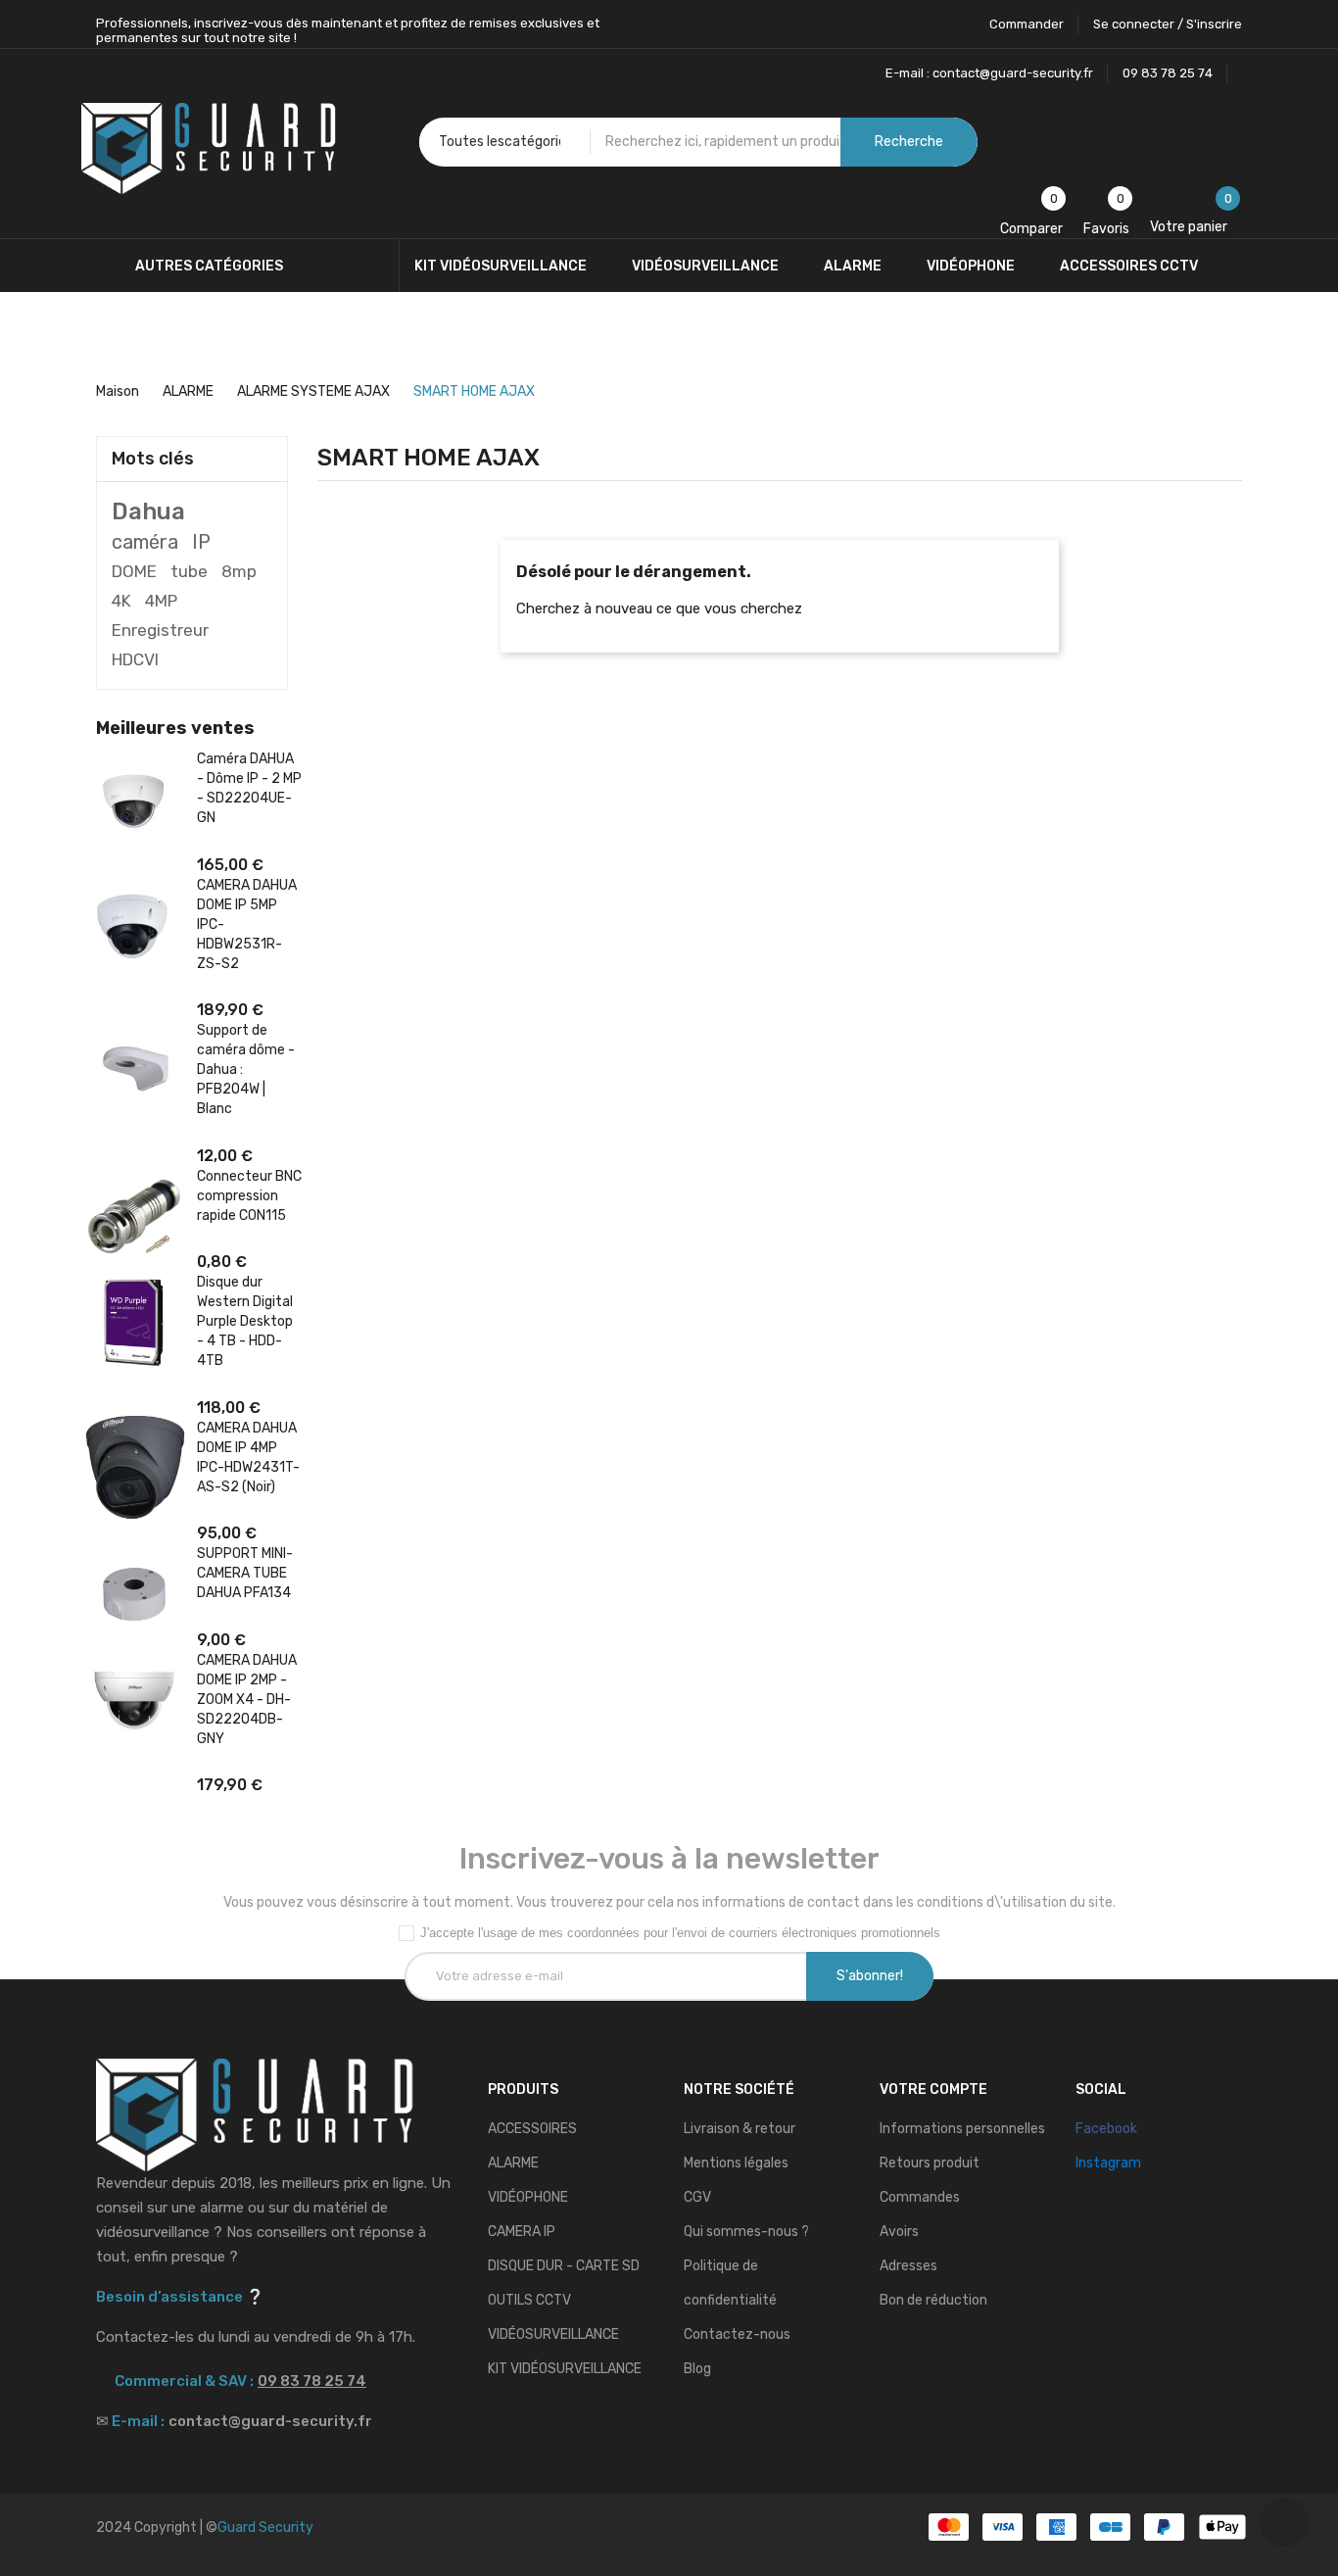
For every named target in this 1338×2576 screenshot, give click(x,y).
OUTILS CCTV (529, 2300)
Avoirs (899, 2232)
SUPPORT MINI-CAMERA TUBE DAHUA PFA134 (245, 1573)
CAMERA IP (522, 2232)
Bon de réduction (933, 2300)
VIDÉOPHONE (528, 2197)
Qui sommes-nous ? (746, 2232)
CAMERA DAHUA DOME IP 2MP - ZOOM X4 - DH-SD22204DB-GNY (247, 1700)
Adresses (908, 2266)
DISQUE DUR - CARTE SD (564, 2266)
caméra (145, 542)
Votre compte (933, 2090)
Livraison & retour (740, 2129)
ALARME (513, 2163)
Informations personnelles (962, 2129)
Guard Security (265, 2527)
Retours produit (930, 2163)
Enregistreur (160, 630)
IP (201, 542)
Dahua (148, 511)
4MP (161, 601)
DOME (134, 571)
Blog (697, 2369)
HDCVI (135, 659)
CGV (697, 2197)
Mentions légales (736, 2163)
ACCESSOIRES (532, 2129)
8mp (239, 571)
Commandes (920, 2197)
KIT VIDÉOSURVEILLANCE (565, 2369)
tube (189, 571)
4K (121, 601)
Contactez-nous (737, 2334)
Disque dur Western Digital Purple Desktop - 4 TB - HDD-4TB (245, 1321)
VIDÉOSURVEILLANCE (553, 2334)
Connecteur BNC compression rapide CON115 (249, 1196)
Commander (1027, 24)
